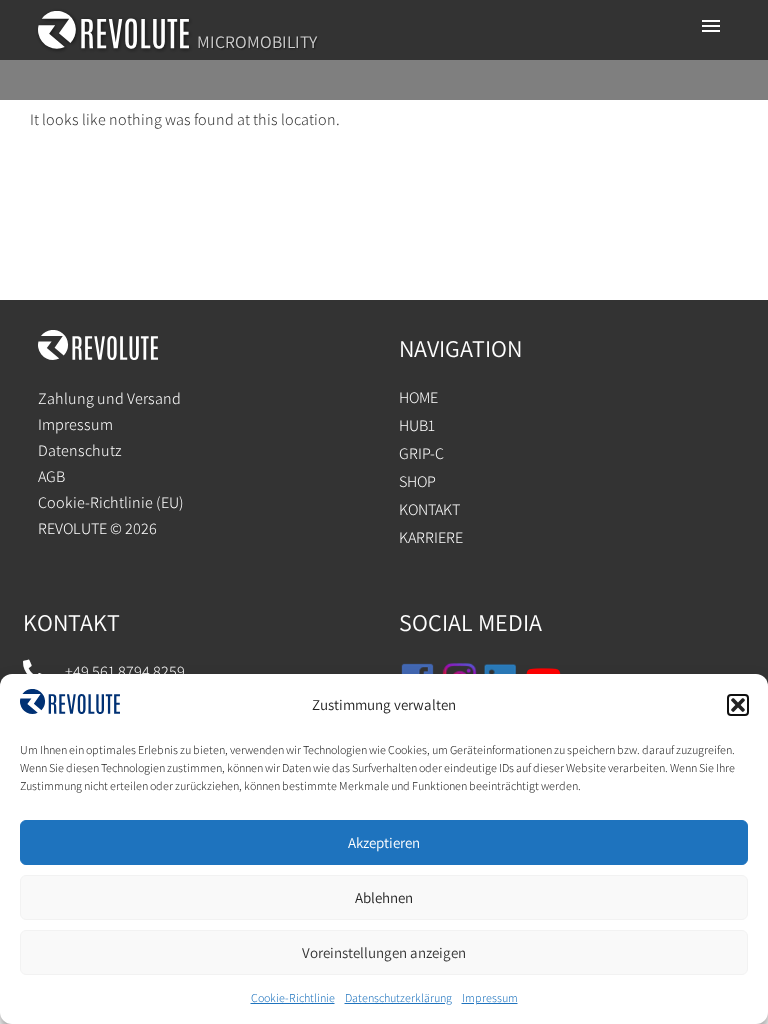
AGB (51, 476)
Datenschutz (80, 450)
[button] (738, 705)
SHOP (417, 481)
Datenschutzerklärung (398, 997)
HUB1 (417, 425)
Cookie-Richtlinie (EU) (111, 502)
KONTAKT (429, 509)
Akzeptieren (384, 842)
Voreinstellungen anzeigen (384, 952)
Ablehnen (384, 897)
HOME (418, 397)
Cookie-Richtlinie (293, 997)
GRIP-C (421, 453)
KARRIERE (431, 537)
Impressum (490, 997)
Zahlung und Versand (109, 398)
